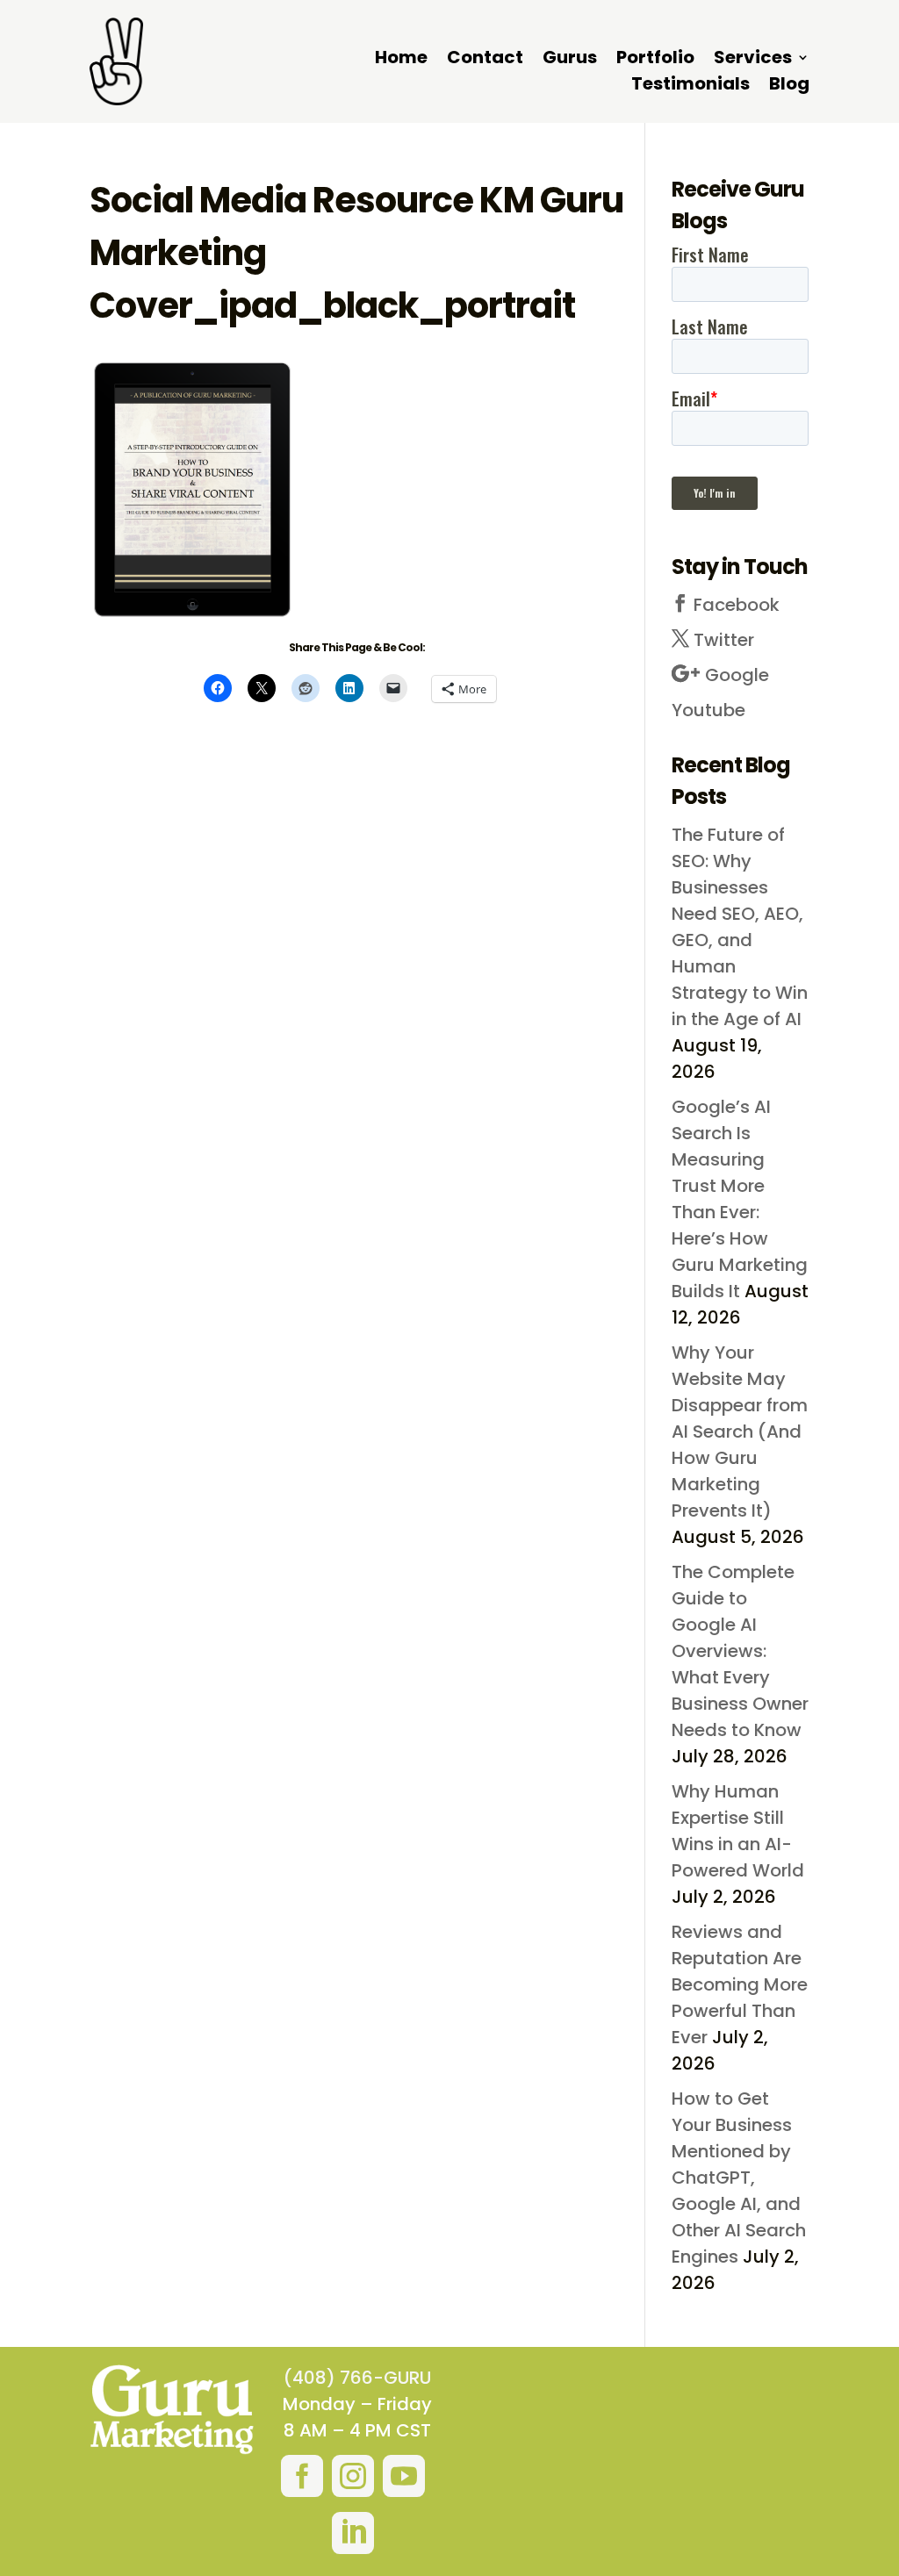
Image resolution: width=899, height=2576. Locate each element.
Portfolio (655, 60)
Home (401, 60)
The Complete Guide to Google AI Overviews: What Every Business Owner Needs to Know (740, 1651)
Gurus (570, 60)
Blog (789, 86)
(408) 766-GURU (357, 2378)
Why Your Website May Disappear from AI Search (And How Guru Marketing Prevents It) (740, 1432)
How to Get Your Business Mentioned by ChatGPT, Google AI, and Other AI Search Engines (739, 2178)
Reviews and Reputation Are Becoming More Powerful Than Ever (740, 1984)
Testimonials (690, 86)
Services (753, 60)
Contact (485, 60)
